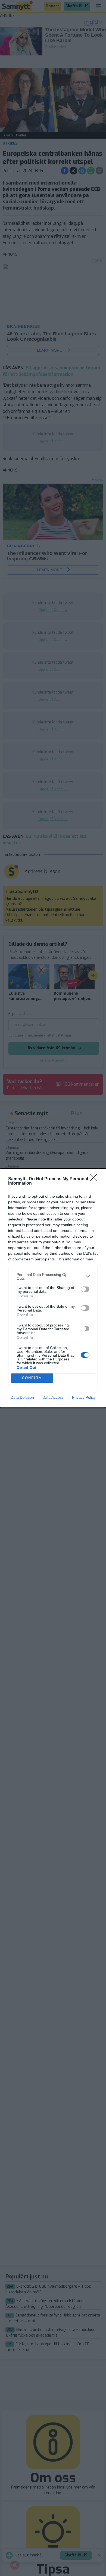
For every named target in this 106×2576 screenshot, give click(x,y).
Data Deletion (22, 1397)
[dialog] (53, 1288)
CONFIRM (32, 1378)
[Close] (95, 1179)
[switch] (85, 1289)
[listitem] (53, 1276)
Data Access (53, 1397)
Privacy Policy (84, 1397)
